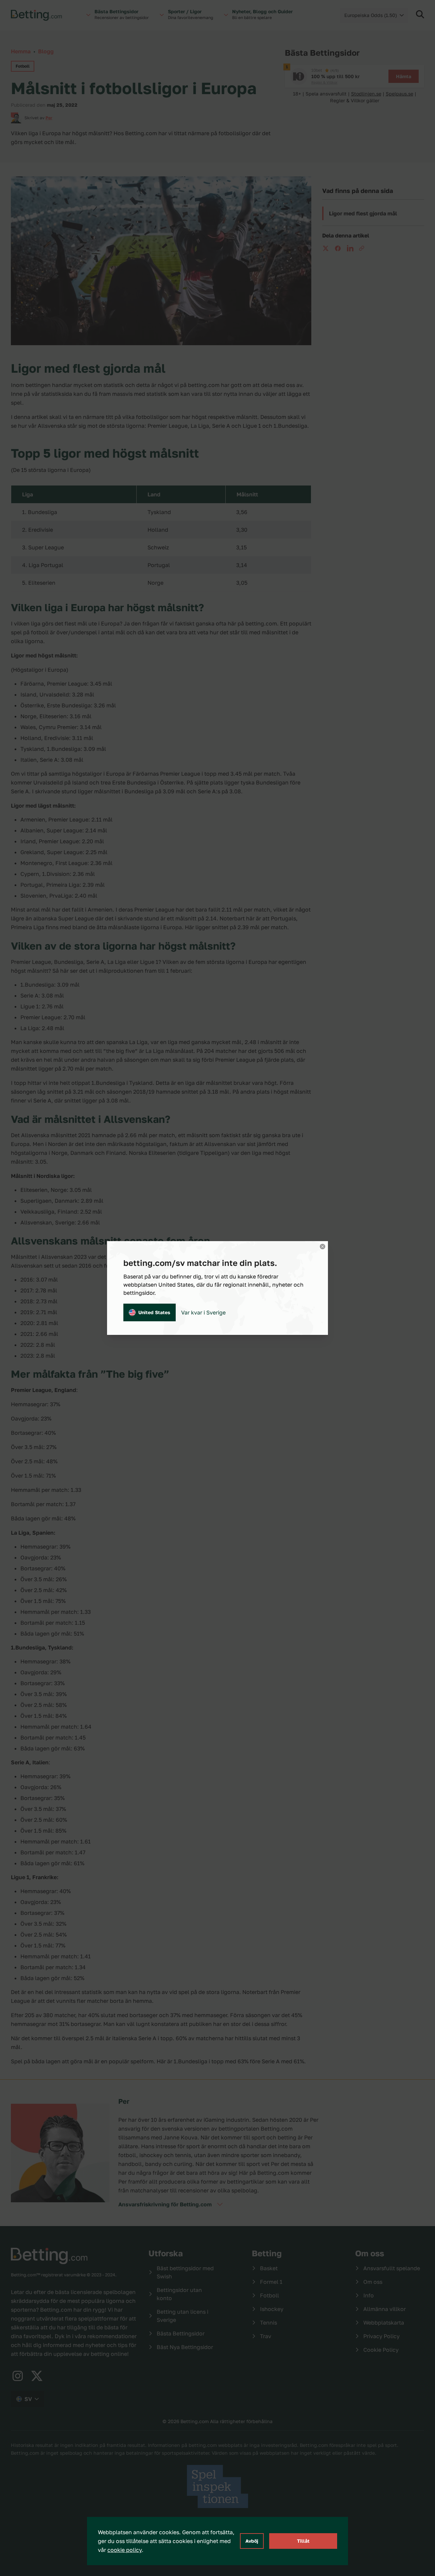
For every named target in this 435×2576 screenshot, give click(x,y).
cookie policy (125, 2550)
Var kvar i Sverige (203, 1312)
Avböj (252, 2541)
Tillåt (303, 2541)
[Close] (323, 1247)
